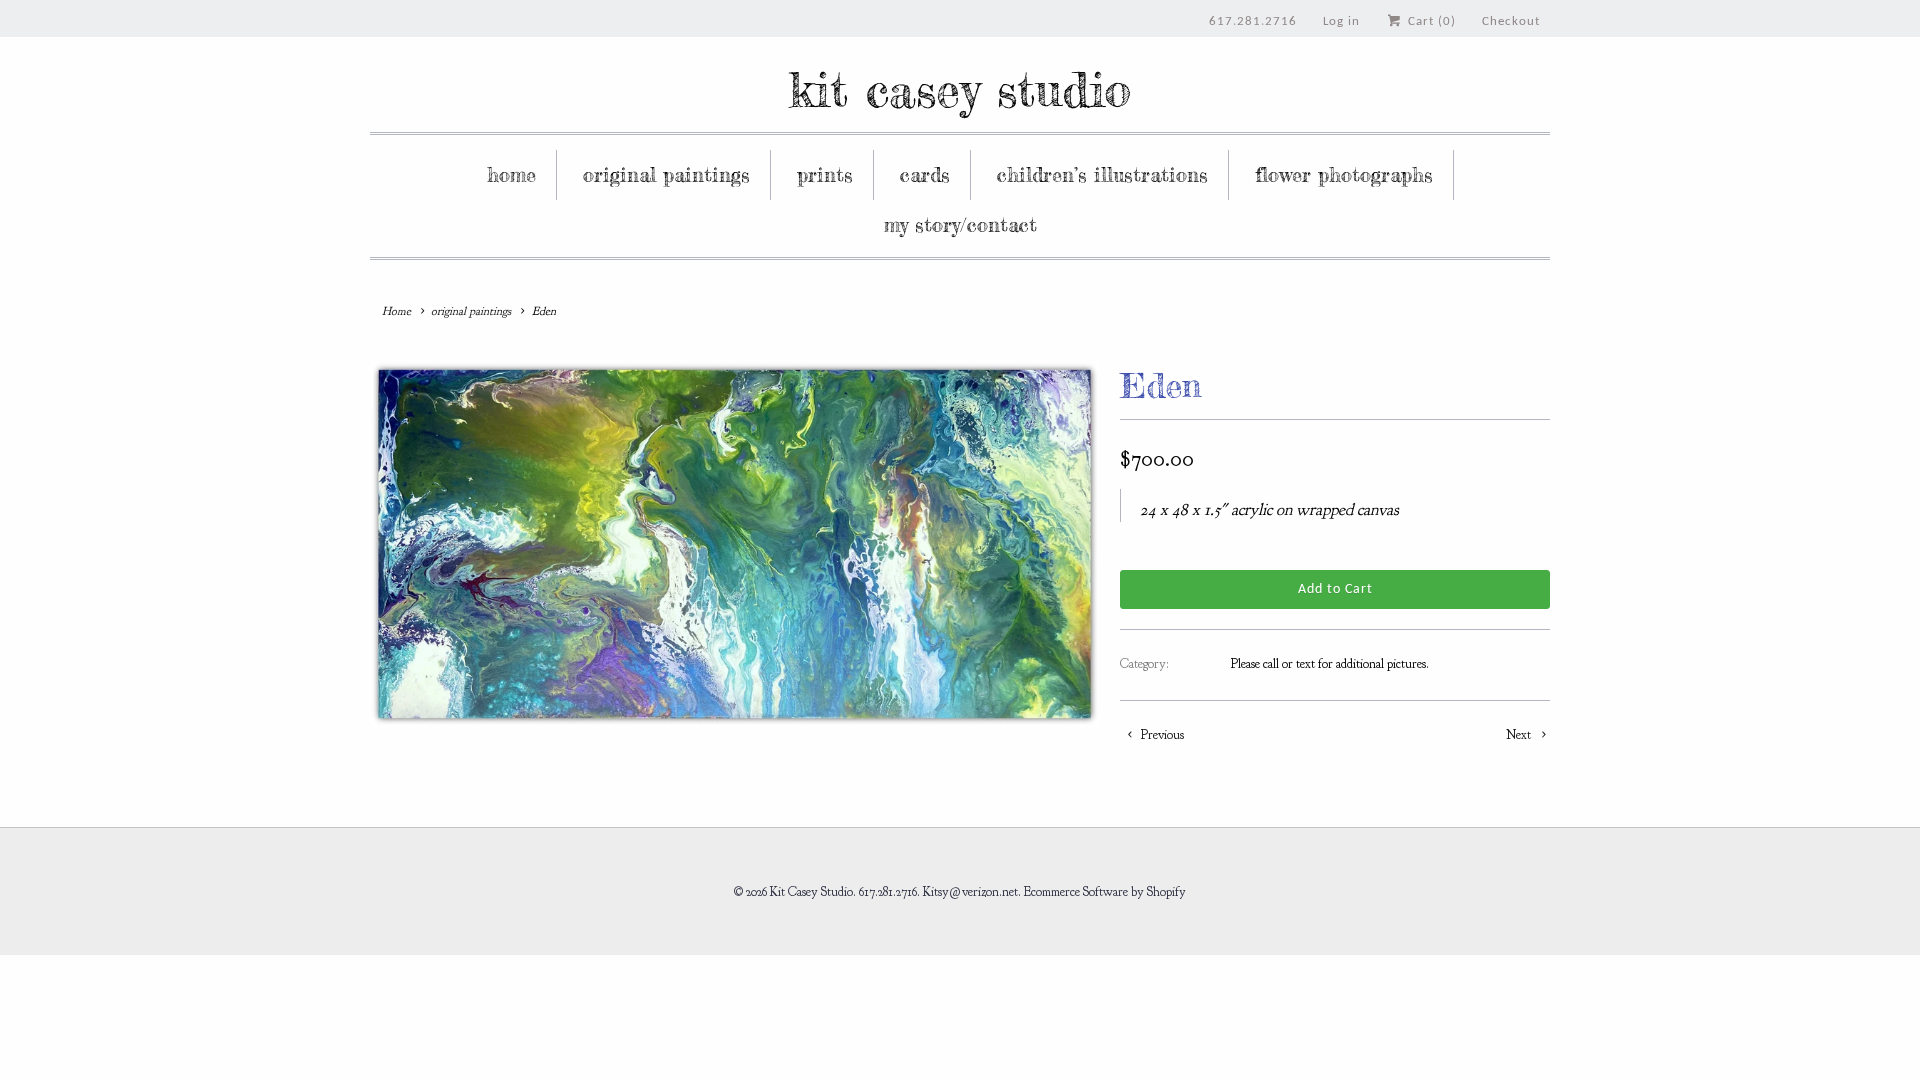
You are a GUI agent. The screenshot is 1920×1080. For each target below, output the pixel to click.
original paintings (666, 174)
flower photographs (1344, 174)
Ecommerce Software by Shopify (1105, 892)
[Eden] (735, 544)
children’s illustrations (1102, 174)
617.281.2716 (1253, 21)
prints (825, 174)
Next (1520, 735)
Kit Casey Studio (960, 89)
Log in (1341, 21)
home (511, 174)
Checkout (1511, 21)
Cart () (1430, 21)
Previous (1161, 735)
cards (925, 174)
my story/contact (960, 224)
